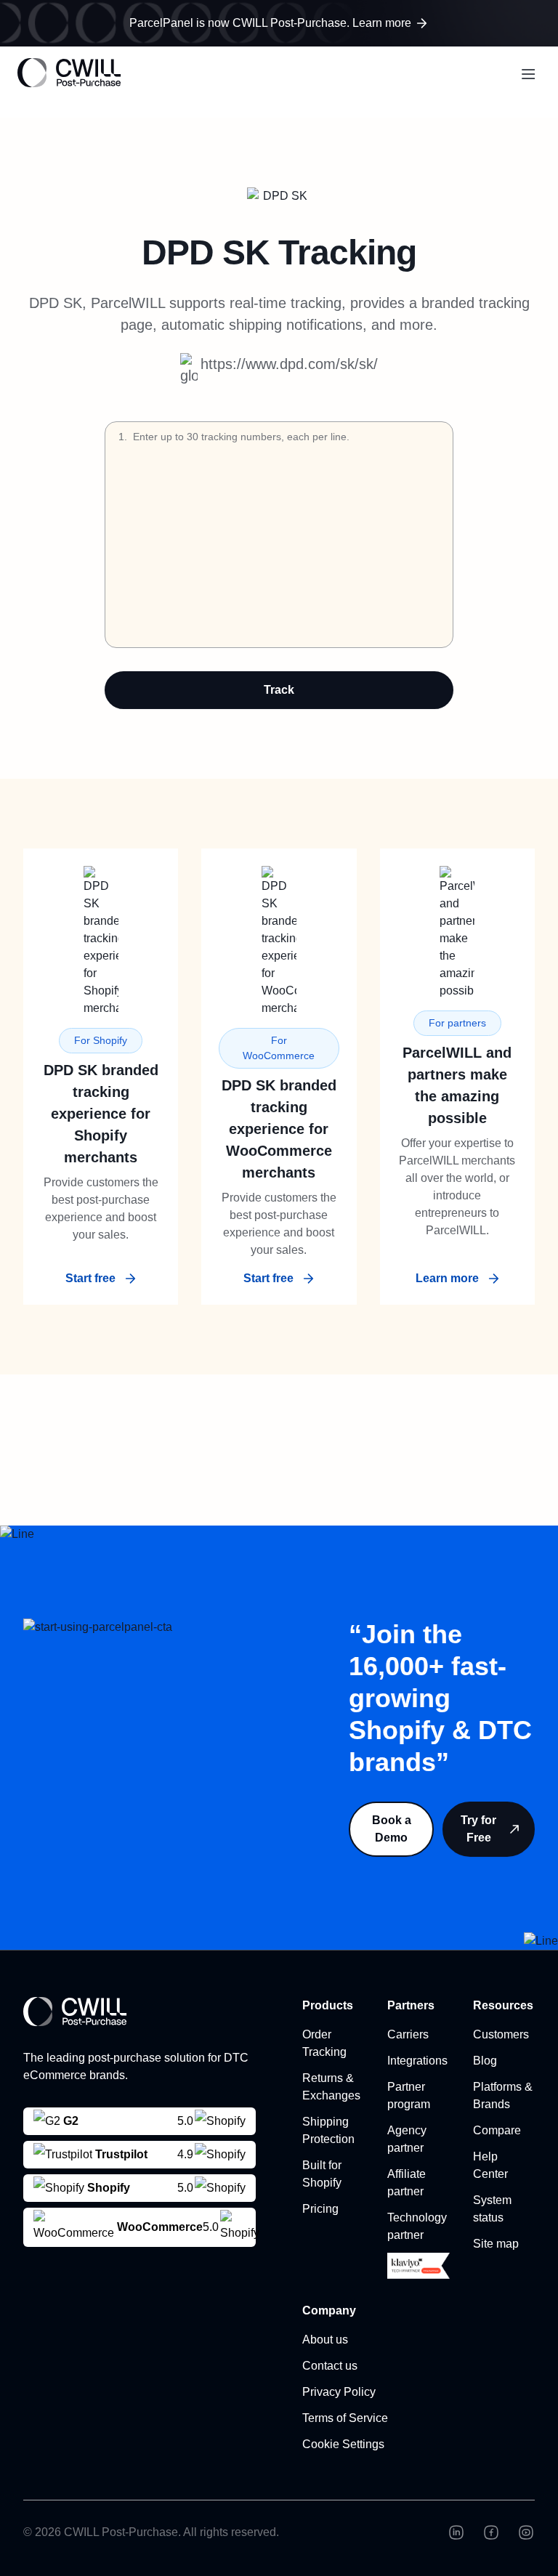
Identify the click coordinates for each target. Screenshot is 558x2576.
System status (492, 2209)
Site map (496, 2244)
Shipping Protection (328, 2130)
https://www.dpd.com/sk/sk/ (289, 364)
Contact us (330, 2366)
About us (325, 2340)
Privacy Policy (339, 2392)
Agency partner (407, 2139)
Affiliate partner (407, 2183)
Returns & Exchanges (331, 2087)
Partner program (409, 2095)
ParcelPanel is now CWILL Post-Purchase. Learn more (270, 23)
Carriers (408, 2034)
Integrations (417, 2061)
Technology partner (417, 2226)
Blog (485, 2061)
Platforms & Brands (503, 2095)
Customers (501, 2034)
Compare (497, 2130)
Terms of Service (345, 2418)
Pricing (320, 2209)
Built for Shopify (322, 2174)
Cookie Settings (343, 2444)
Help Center (490, 2165)
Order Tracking (324, 2043)
